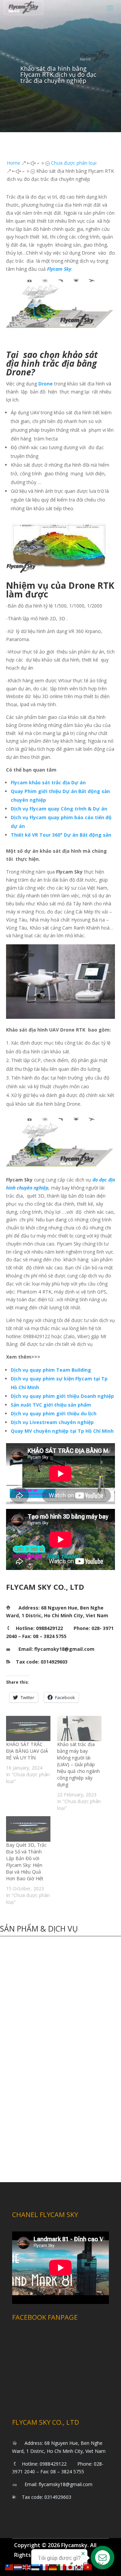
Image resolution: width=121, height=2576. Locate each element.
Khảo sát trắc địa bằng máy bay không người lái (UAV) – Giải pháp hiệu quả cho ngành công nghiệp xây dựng (78, 1764)
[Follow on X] (101, 2566)
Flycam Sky (59, 269)
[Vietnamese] (88, 2567)
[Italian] (62, 2567)
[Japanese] (71, 2567)
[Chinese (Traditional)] (9, 2567)
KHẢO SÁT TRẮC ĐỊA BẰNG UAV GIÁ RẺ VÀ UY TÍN (27, 1751)
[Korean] (79, 2567)
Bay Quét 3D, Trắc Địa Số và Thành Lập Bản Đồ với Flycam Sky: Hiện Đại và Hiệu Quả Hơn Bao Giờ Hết (26, 1862)
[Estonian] (36, 2567)
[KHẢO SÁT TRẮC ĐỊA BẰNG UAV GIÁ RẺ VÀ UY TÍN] (28, 1728)
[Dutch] (18, 2567)
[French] (44, 2567)
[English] (27, 2567)
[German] (53, 2567)
